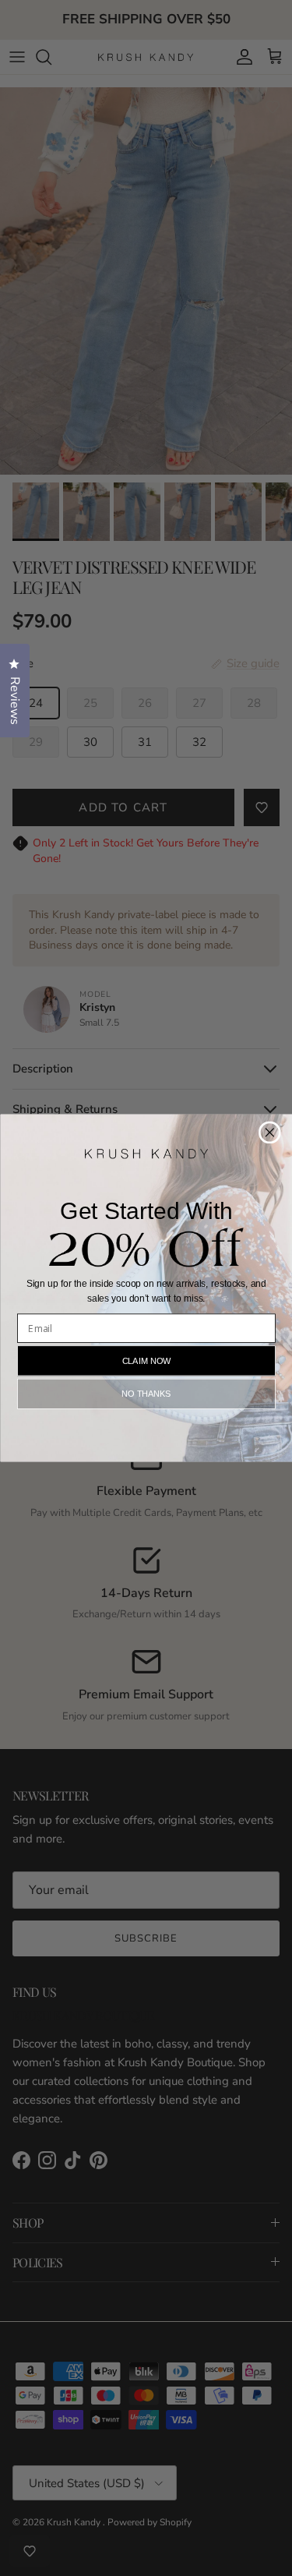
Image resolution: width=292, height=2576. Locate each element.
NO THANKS (146, 1394)
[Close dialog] (269, 1132)
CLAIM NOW (146, 1360)
